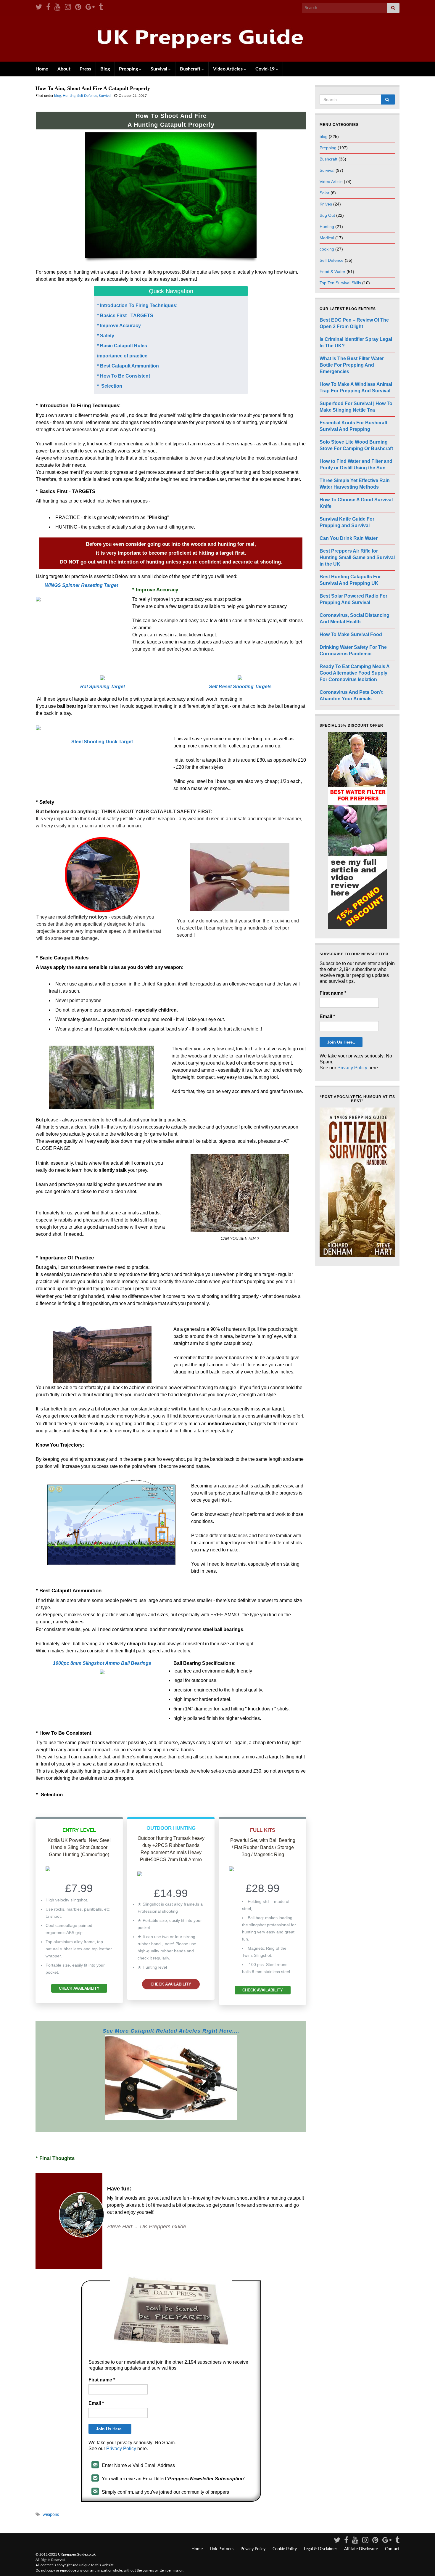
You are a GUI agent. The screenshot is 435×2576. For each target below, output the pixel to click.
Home (42, 69)
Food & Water (332, 272)
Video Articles (228, 69)
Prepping (129, 69)
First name (102, 2380)
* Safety (106, 336)
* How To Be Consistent (124, 376)
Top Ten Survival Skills (340, 283)
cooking (327, 249)
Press (85, 69)
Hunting (69, 96)
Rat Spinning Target (103, 687)
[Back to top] (422, 2563)
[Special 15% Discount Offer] (357, 831)
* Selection (110, 386)
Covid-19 (266, 69)
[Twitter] (39, 7)
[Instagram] (68, 7)
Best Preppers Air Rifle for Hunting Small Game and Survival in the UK (357, 557)
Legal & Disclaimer (320, 2549)
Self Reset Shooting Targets (240, 687)
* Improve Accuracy (120, 326)
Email (96, 2403)
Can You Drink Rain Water (349, 538)
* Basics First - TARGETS (125, 316)
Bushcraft (191, 69)
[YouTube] (58, 7)
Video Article (331, 182)
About (64, 69)
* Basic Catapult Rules (122, 346)
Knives (326, 204)
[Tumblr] (101, 7)
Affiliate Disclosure (361, 2549)
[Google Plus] (90, 7)
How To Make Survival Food (351, 634)
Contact (392, 2549)
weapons (51, 2515)
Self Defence (87, 96)
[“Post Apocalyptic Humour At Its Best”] (357, 1182)
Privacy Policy (121, 2449)
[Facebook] (48, 7)
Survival (159, 69)
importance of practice (122, 356)
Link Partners (222, 2549)
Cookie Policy (285, 2549)
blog (58, 96)
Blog (105, 69)
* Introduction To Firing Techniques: (138, 305)
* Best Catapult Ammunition (128, 366)
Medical (327, 238)
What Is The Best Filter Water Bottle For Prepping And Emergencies (352, 365)
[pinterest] (78, 7)
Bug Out (327, 215)
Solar (324, 193)
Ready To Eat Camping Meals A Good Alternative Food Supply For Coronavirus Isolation (355, 673)
